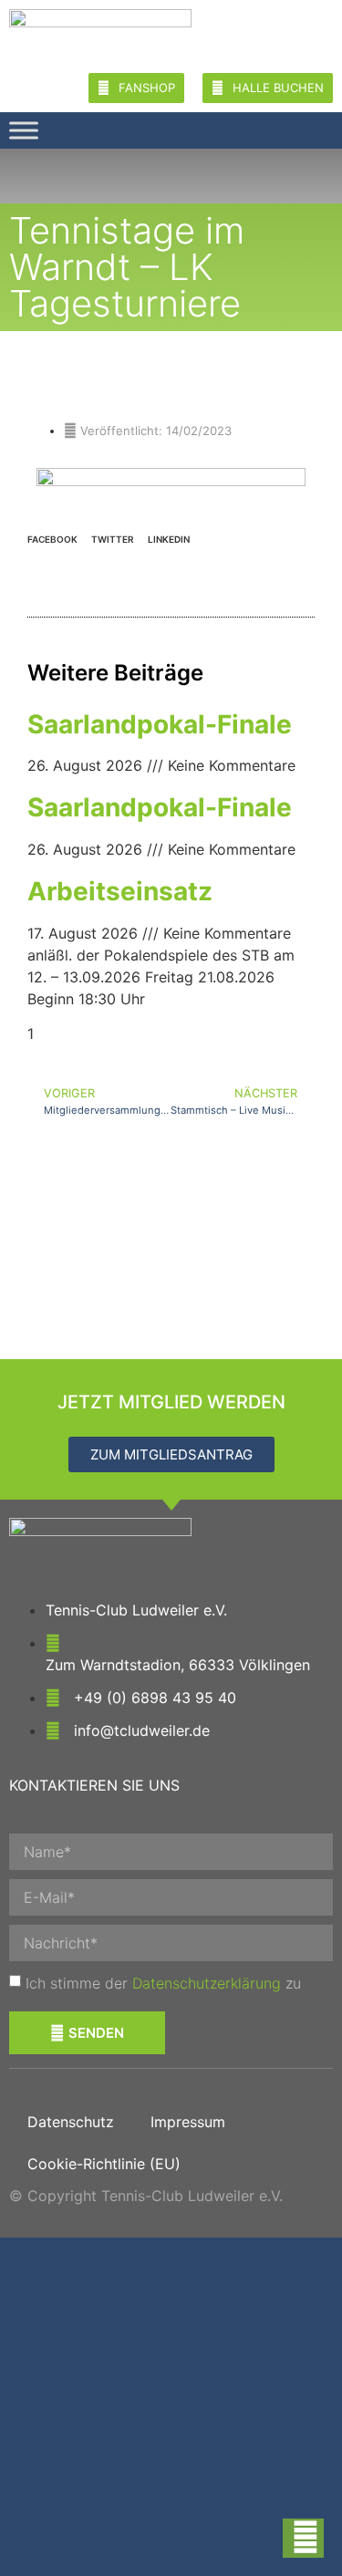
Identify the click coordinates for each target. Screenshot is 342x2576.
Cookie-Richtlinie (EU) (104, 2164)
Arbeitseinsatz (120, 891)
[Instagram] (295, 130)
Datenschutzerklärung (207, 1983)
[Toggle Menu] (24, 130)
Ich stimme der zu (163, 1983)
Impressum (188, 2122)
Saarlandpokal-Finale (160, 724)
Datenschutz (71, 2122)
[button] (52, 537)
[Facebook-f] (326, 130)
